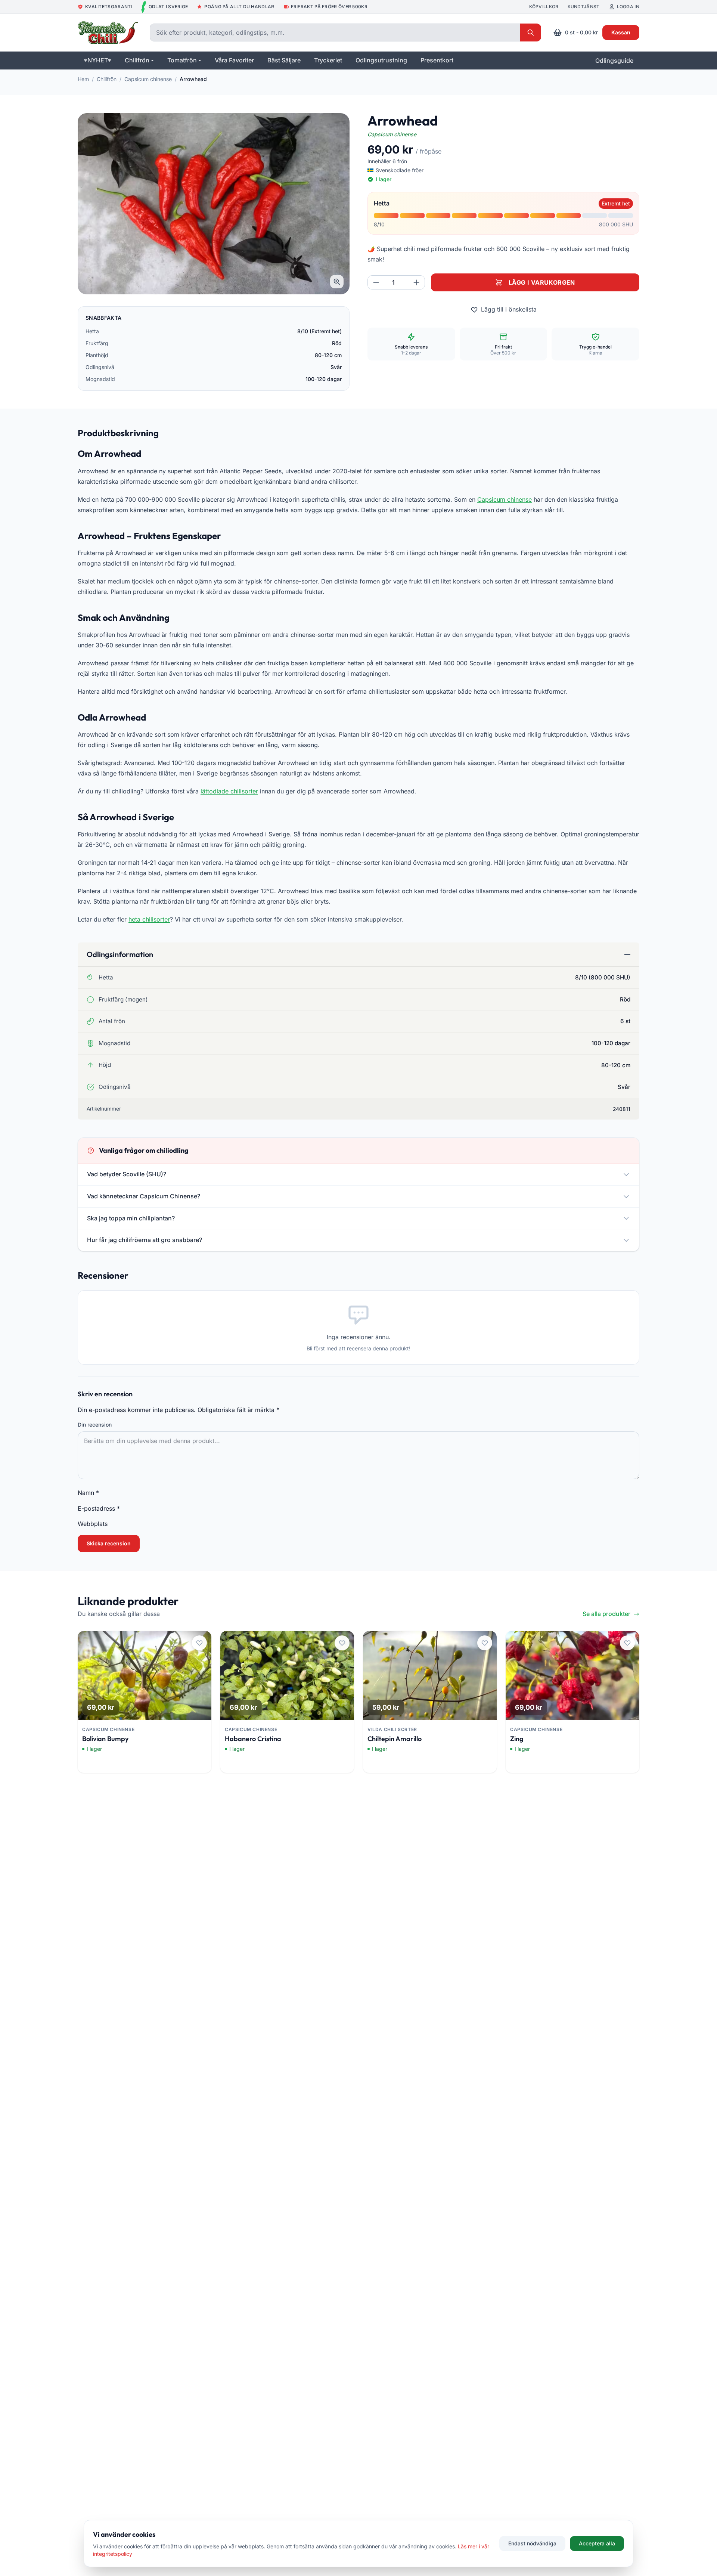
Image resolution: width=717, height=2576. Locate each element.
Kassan (621, 32)
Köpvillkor (544, 7)
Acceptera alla (597, 2543)
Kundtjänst (584, 7)
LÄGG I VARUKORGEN (542, 282)
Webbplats (93, 1524)
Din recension (95, 1425)
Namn (88, 1493)
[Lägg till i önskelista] (199, 1643)
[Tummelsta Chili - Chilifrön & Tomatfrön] (108, 32)
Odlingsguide (614, 61)
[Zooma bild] (337, 282)
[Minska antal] (376, 282)
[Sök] (531, 32)
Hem (83, 79)
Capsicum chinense (148, 79)
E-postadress (99, 1508)
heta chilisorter (149, 919)
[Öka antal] (416, 282)
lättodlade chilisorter (229, 791)
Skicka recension (109, 1543)
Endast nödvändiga (532, 2543)
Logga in (628, 7)
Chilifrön (107, 79)
